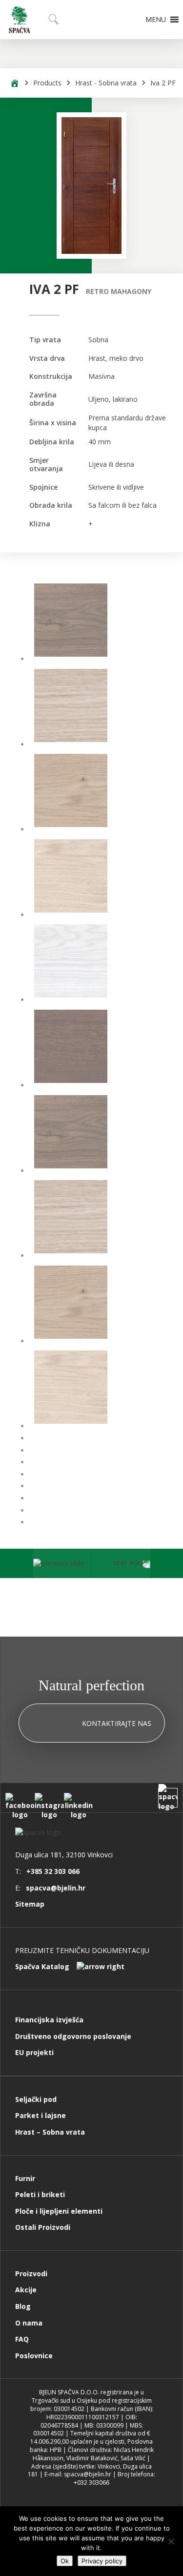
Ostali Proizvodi (43, 2227)
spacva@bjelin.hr (56, 1888)
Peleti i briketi (40, 2194)
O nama (29, 2323)
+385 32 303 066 (53, 1871)
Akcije (26, 2290)
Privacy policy (102, 2561)
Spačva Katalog (42, 1966)
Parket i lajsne (41, 2115)
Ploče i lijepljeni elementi (59, 2211)
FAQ (22, 2339)
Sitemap (30, 1904)
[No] (171, 2541)
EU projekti (34, 2052)
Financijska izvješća (49, 2020)
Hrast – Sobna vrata (50, 2132)
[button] (156, 20)
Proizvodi (31, 2274)
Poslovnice (34, 2356)
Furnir (25, 2178)
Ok (65, 2561)
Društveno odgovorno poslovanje (73, 2036)
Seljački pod (36, 2099)
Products (47, 83)
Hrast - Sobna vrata (106, 83)
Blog (23, 2306)
